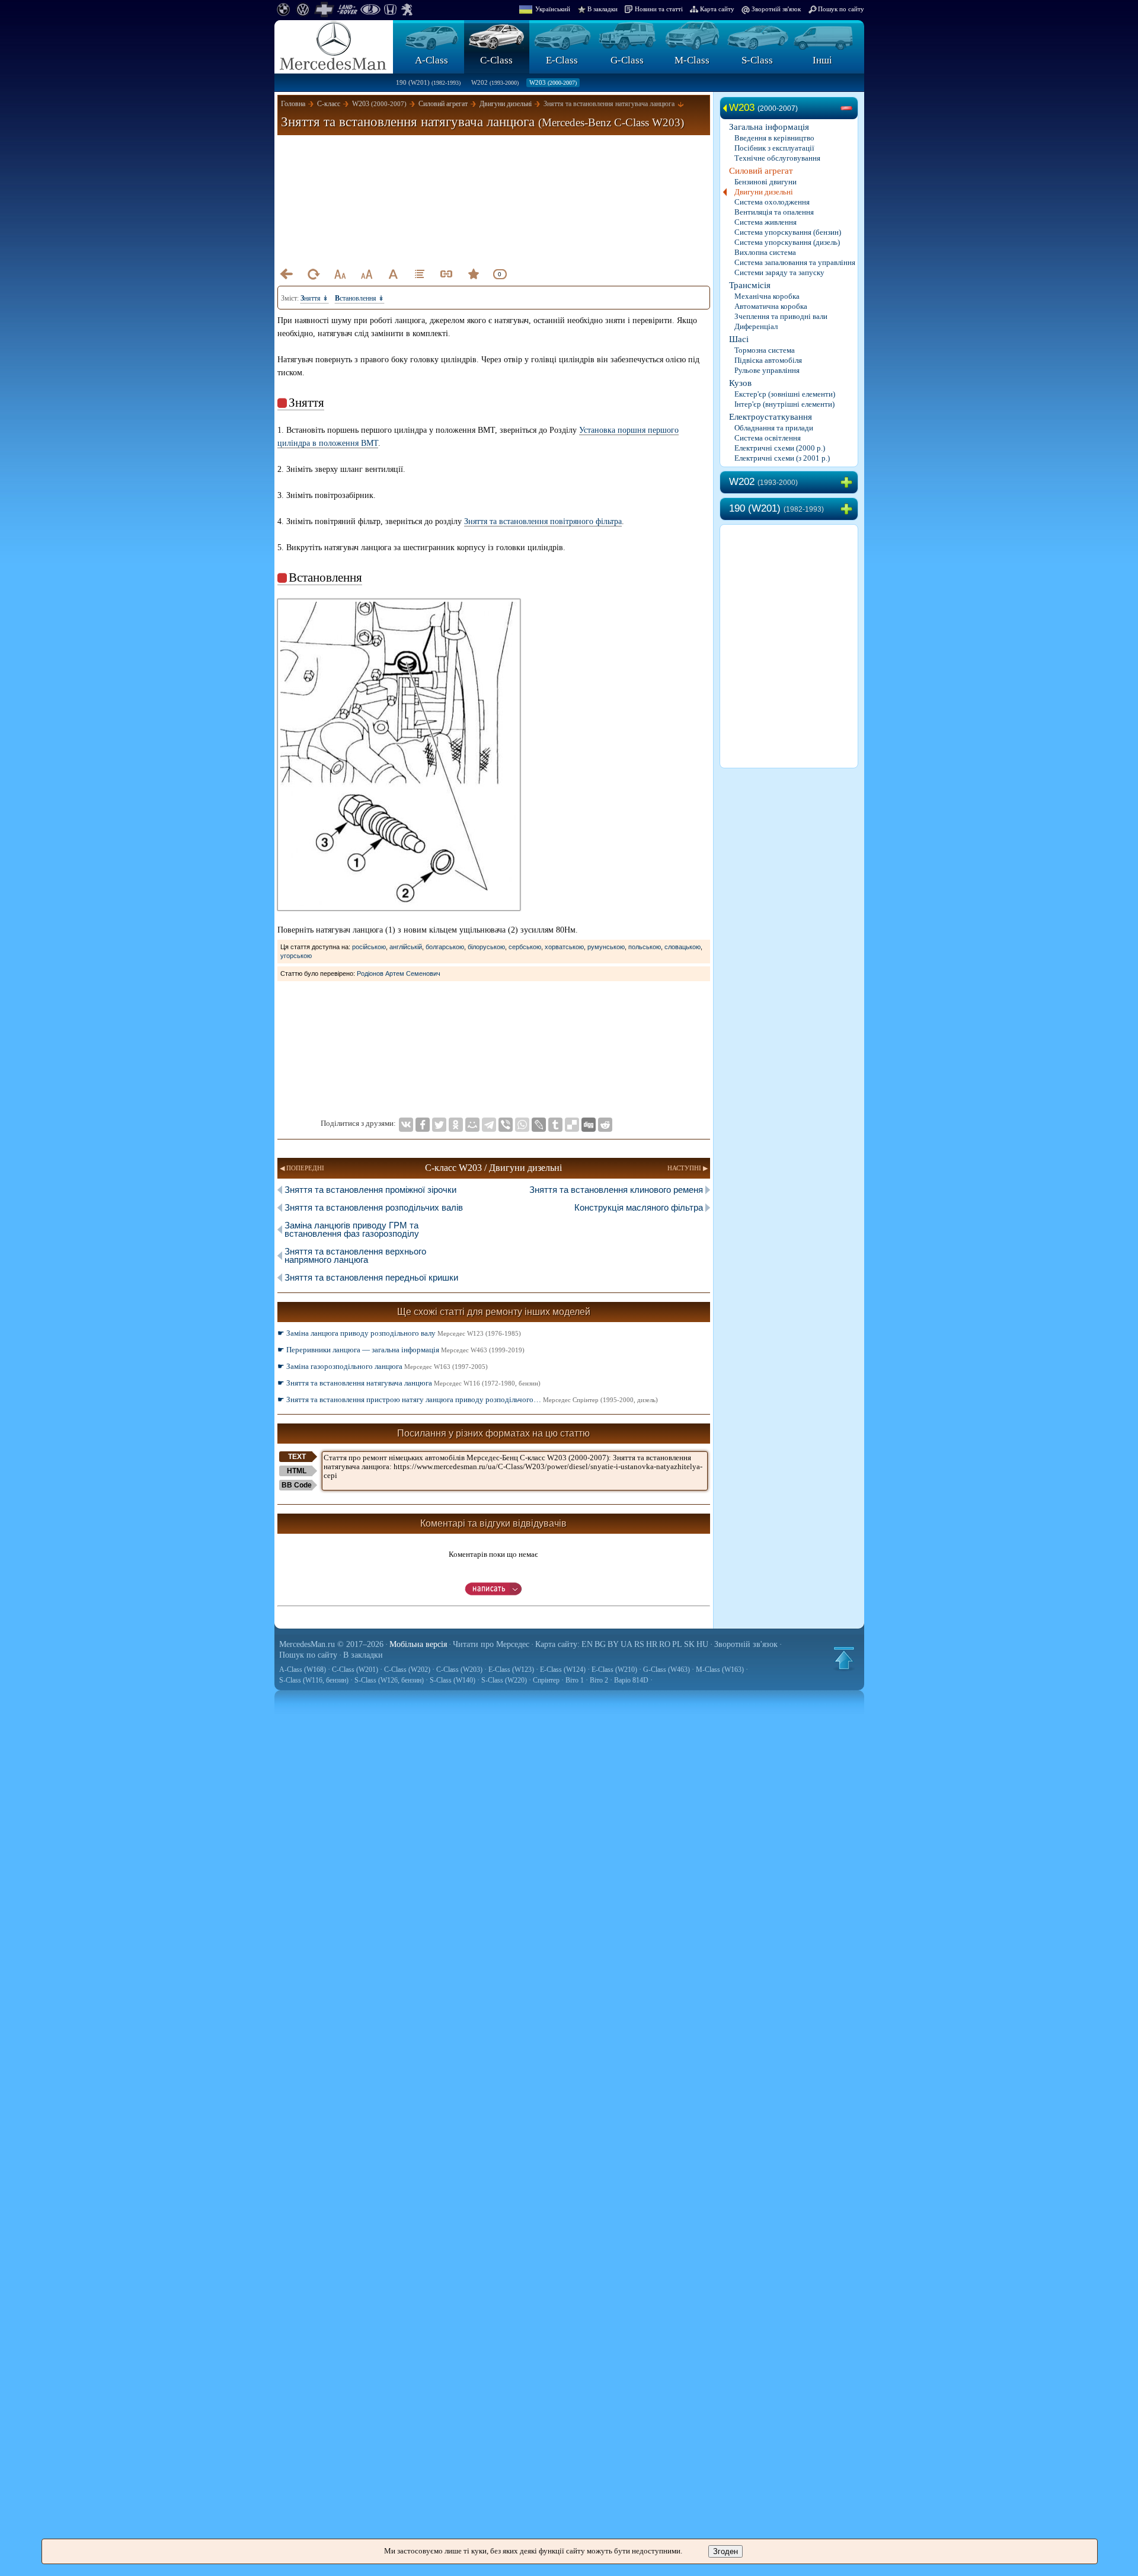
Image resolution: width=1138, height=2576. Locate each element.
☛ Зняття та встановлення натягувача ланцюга (409, 1383)
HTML (297, 1471)
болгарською (445, 947)
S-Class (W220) (504, 1680)
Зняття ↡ (314, 298)
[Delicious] (572, 1125)
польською (645, 947)
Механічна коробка (767, 296)
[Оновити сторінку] (313, 274)
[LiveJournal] (539, 1125)
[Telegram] (489, 1125)
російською (369, 947)
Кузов (740, 383)
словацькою (683, 947)
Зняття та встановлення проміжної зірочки (370, 1190)
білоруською (486, 947)
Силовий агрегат (761, 171)
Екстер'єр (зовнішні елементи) (785, 394)
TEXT (297, 1457)
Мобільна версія (418, 1644)
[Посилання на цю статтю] (446, 274)
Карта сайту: (557, 1644)
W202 (495, 82)
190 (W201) (428, 82)
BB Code (297, 1485)
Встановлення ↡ (359, 298)
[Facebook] (423, 1125)
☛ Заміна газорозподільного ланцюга (383, 1366)
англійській (406, 947)
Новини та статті (659, 9)
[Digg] (589, 1125)
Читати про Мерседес (491, 1644)
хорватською (564, 947)
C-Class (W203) (459, 1670)
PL (677, 1644)
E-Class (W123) (511, 1670)
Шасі (739, 339)
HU (702, 1644)
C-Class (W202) (407, 1670)
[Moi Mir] (472, 1125)
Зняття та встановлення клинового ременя (616, 1190)
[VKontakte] (406, 1125)
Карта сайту (717, 9)
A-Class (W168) (303, 1670)
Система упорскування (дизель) (787, 242)
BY (613, 1644)
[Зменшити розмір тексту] (340, 274)
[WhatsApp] (522, 1125)
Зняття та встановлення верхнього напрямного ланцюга (355, 1255)
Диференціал (756, 326)
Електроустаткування (771, 417)
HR (652, 1644)
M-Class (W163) (720, 1670)
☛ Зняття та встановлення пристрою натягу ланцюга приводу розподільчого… (468, 1399)
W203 (553, 82)
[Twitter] (439, 1125)
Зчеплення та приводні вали (781, 316)
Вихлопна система (765, 252)
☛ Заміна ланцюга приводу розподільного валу (399, 1333)
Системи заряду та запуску (779, 272)
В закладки (602, 9)
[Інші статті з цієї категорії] (420, 274)
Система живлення (765, 222)
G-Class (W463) (667, 1670)
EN (587, 1644)
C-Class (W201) (355, 1670)
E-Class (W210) (614, 1670)
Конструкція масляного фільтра (639, 1207)
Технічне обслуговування (777, 158)
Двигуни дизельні (764, 192)
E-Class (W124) (563, 1670)
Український (553, 9)
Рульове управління (767, 370)
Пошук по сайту (841, 9)
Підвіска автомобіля (768, 360)
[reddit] (605, 1125)
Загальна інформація (769, 127)
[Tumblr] (555, 1125)
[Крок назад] (286, 274)
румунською (606, 947)
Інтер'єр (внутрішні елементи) (784, 404)
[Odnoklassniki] (456, 1125)
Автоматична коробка (771, 306)
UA (626, 1644)
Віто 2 (599, 1680)
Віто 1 (575, 1680)
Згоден (725, 2551)
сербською (525, 947)
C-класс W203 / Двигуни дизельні (493, 1168)
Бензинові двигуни (765, 182)
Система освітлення (768, 438)
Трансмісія (750, 285)
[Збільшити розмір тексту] (366, 274)
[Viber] (506, 1125)
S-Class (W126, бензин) (389, 1680)
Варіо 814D (631, 1680)
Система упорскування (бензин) (788, 232)
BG (600, 1644)
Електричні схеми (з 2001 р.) (782, 458)
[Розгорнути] (849, 483)
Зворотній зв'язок (776, 9)
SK (689, 1644)
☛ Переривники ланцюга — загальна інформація (401, 1350)
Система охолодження (772, 202)
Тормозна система (765, 350)
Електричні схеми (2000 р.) (780, 448)
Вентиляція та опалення (774, 212)
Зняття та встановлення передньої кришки (371, 1277)
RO (665, 1644)
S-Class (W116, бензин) (314, 1680)
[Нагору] (844, 1658)
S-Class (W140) (453, 1680)
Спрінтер (546, 1680)
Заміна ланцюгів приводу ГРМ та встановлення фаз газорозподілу (352, 1229)
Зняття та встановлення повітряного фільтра (543, 521)
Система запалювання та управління (795, 262)
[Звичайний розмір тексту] (393, 274)
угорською (296, 956)
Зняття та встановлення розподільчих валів (374, 1207)
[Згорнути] (849, 108)
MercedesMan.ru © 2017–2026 (331, 1644)
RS (639, 1644)
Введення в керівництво (774, 138)
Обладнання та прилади (774, 428)
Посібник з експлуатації (774, 148)
